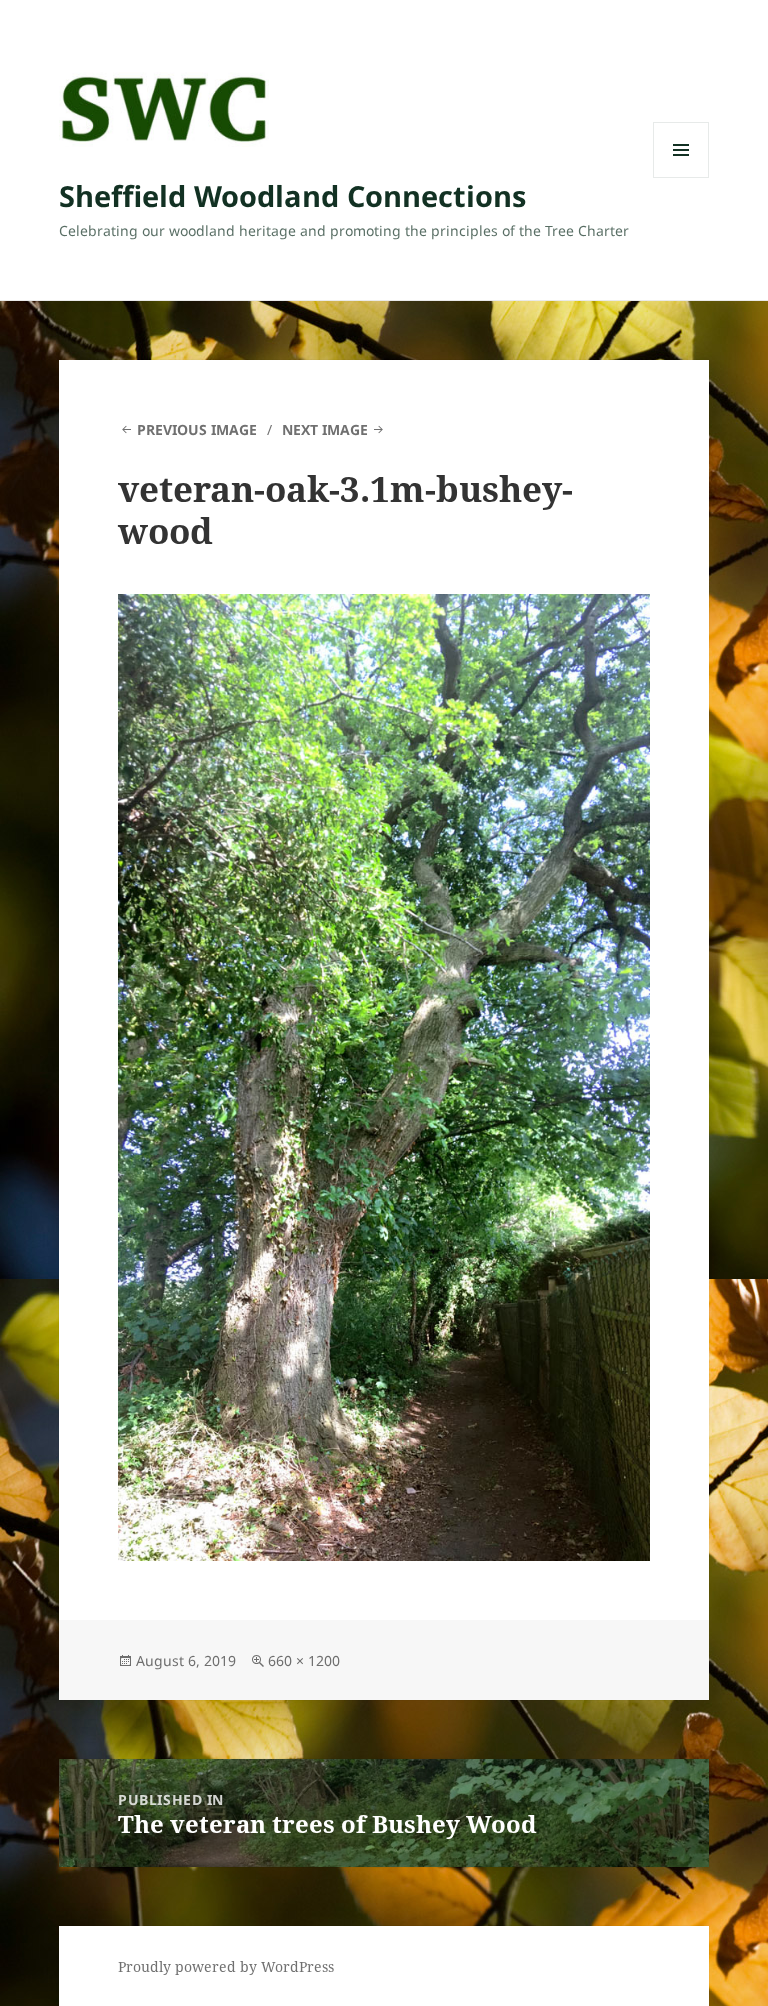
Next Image (325, 429)
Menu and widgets (681, 177)
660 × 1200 (304, 1660)
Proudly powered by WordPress (226, 1966)
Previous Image (197, 429)
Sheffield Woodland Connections (292, 195)
